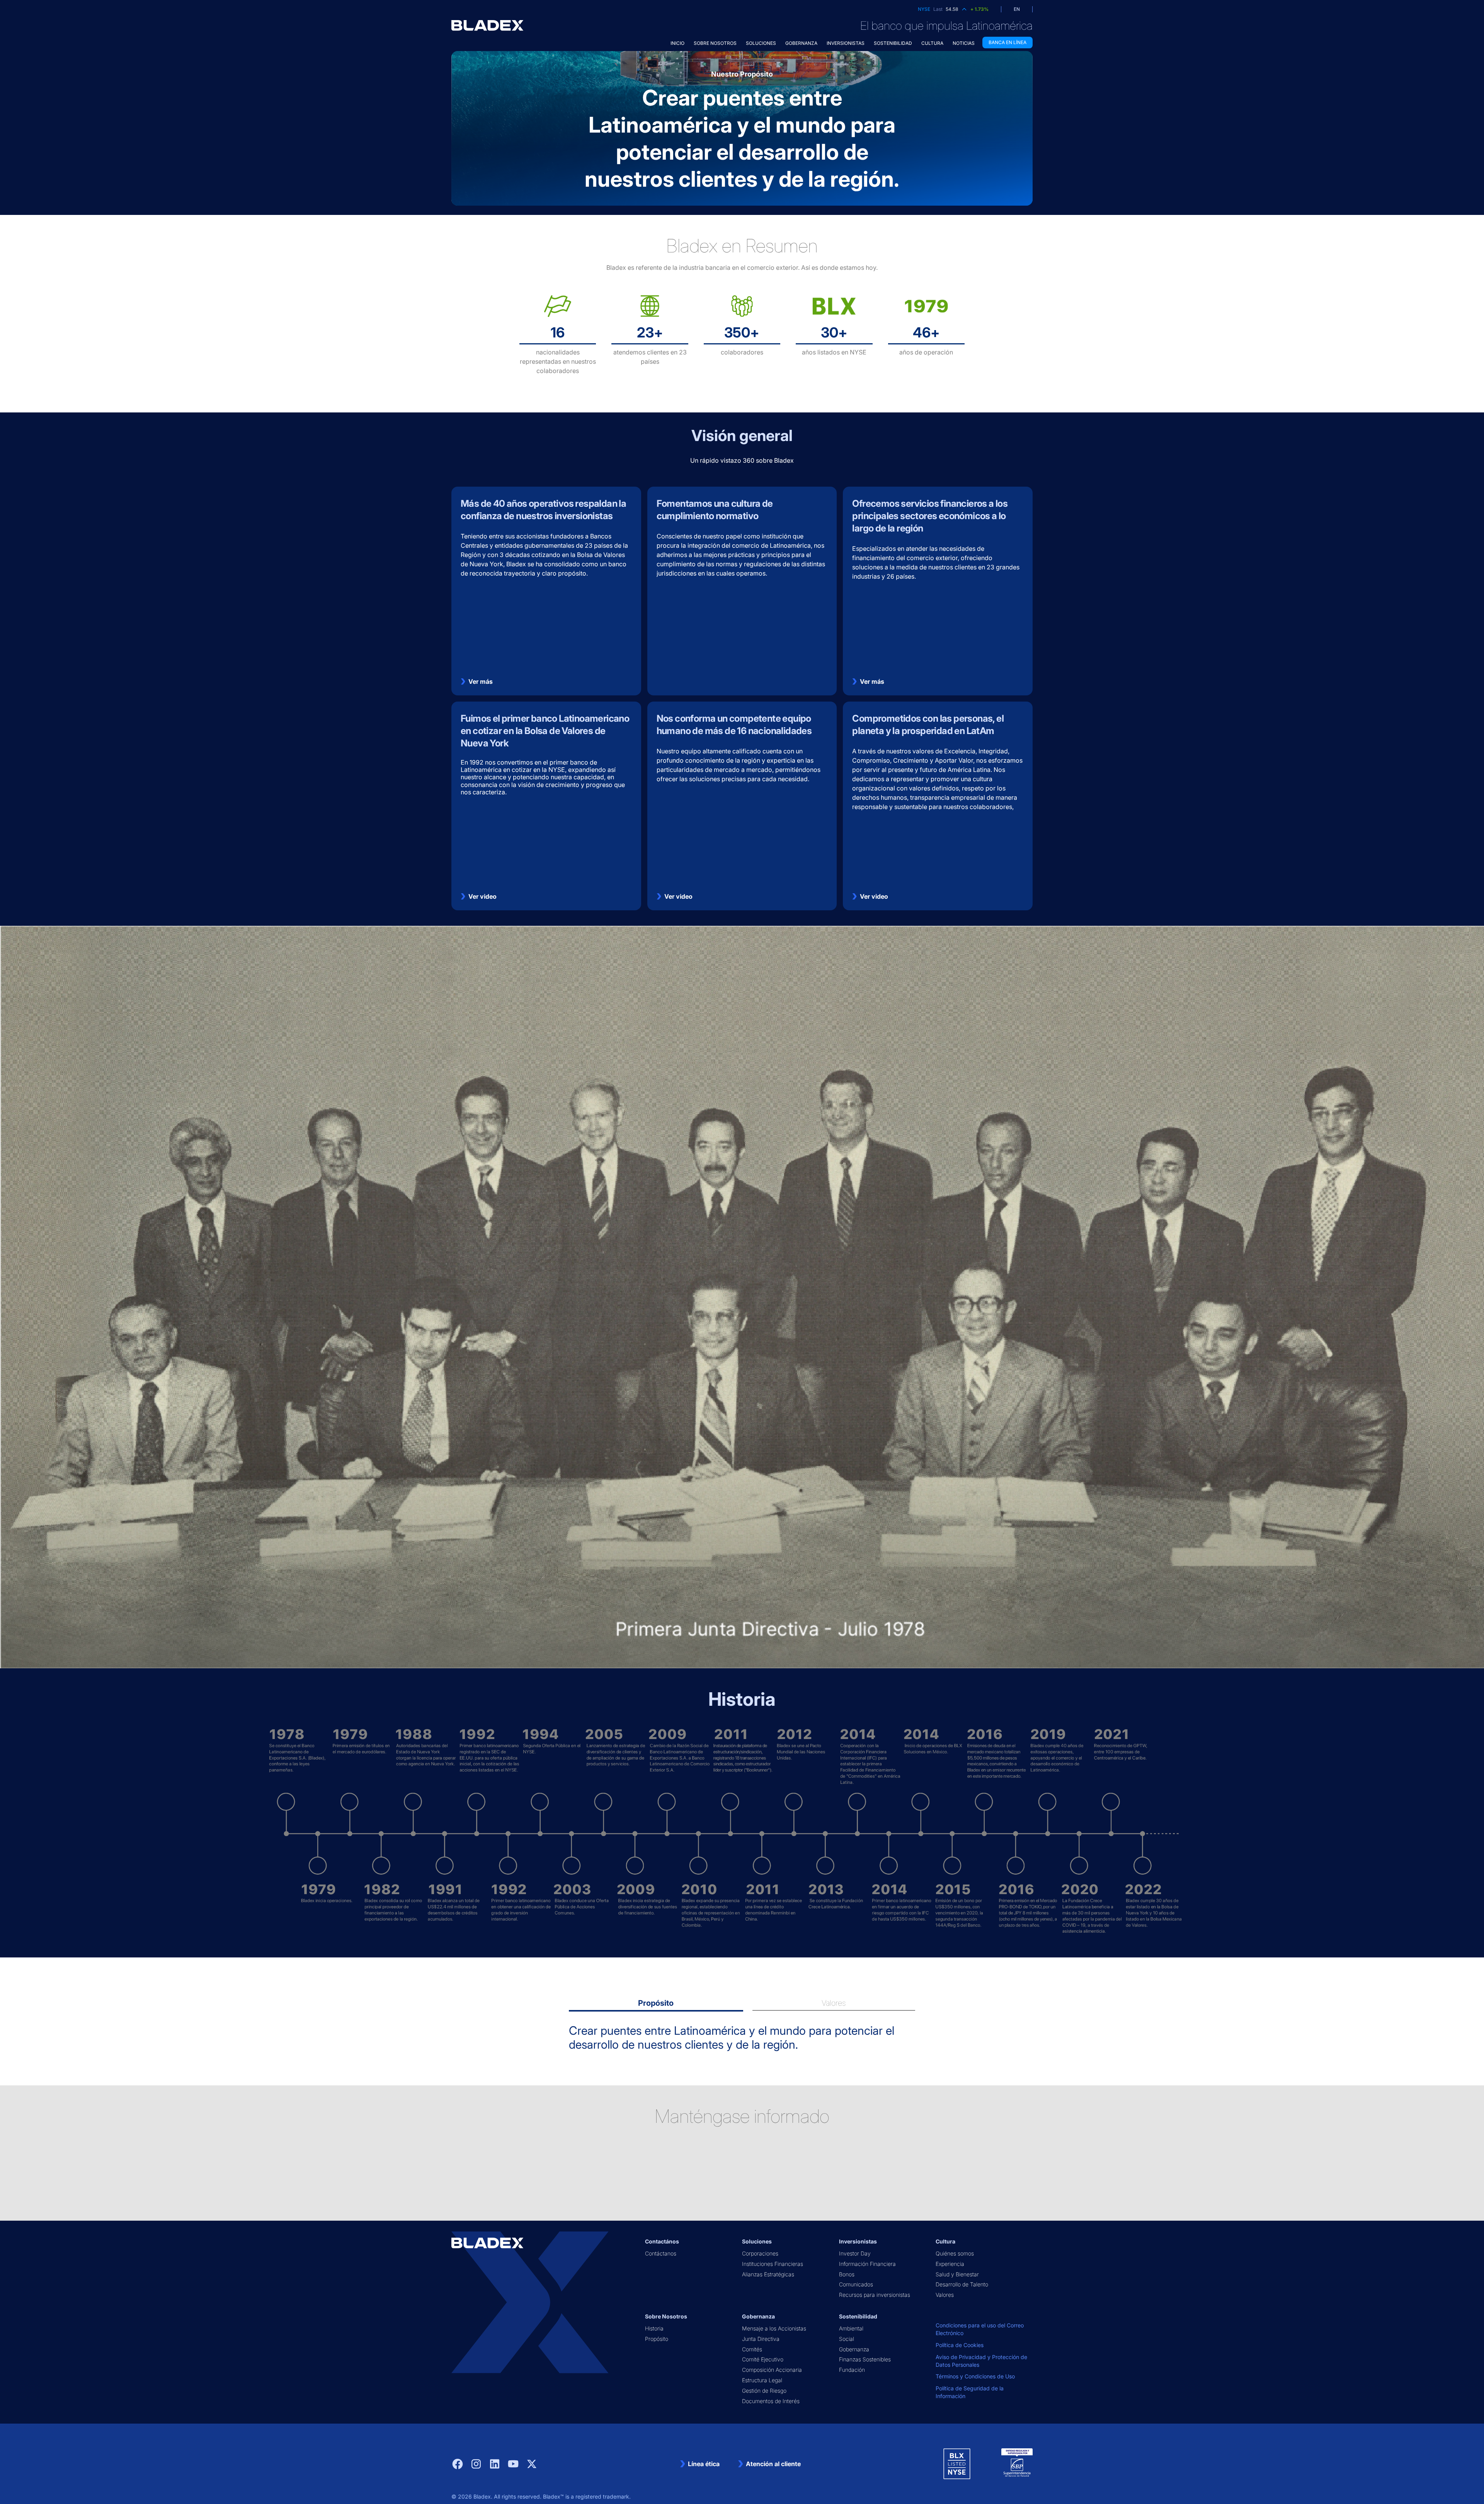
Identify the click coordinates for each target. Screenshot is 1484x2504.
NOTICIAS (964, 43)
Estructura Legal (762, 2380)
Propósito (657, 2339)
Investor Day (855, 2253)
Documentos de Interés (771, 2401)
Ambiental (851, 2328)
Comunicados (856, 2284)
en (1017, 9)
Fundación (852, 2370)
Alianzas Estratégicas (768, 2274)
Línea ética (704, 2464)
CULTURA (932, 43)
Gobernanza (854, 2349)
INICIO (677, 43)
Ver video (482, 896)
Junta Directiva (761, 2339)
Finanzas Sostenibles (865, 2359)
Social (847, 2339)
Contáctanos (661, 2253)
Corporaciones (760, 2253)
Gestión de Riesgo (764, 2391)
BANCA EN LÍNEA (1007, 42)
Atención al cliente (773, 2464)
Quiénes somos (955, 2253)
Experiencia (950, 2264)
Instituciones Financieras (773, 2264)
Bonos (847, 2274)
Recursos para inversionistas (875, 2295)
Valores (945, 2295)
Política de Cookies (960, 2345)
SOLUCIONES (761, 43)
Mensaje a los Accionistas (774, 2328)
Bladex (482, 2496)
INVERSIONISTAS (846, 43)
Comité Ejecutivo (763, 2359)
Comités (752, 2349)
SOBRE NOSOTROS (715, 43)
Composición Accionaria (772, 2370)
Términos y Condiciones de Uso (975, 2376)
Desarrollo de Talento (962, 2284)
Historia (654, 2328)
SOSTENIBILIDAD (893, 43)
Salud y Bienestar (957, 2274)
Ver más (481, 681)
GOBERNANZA (801, 43)
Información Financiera (867, 2264)
